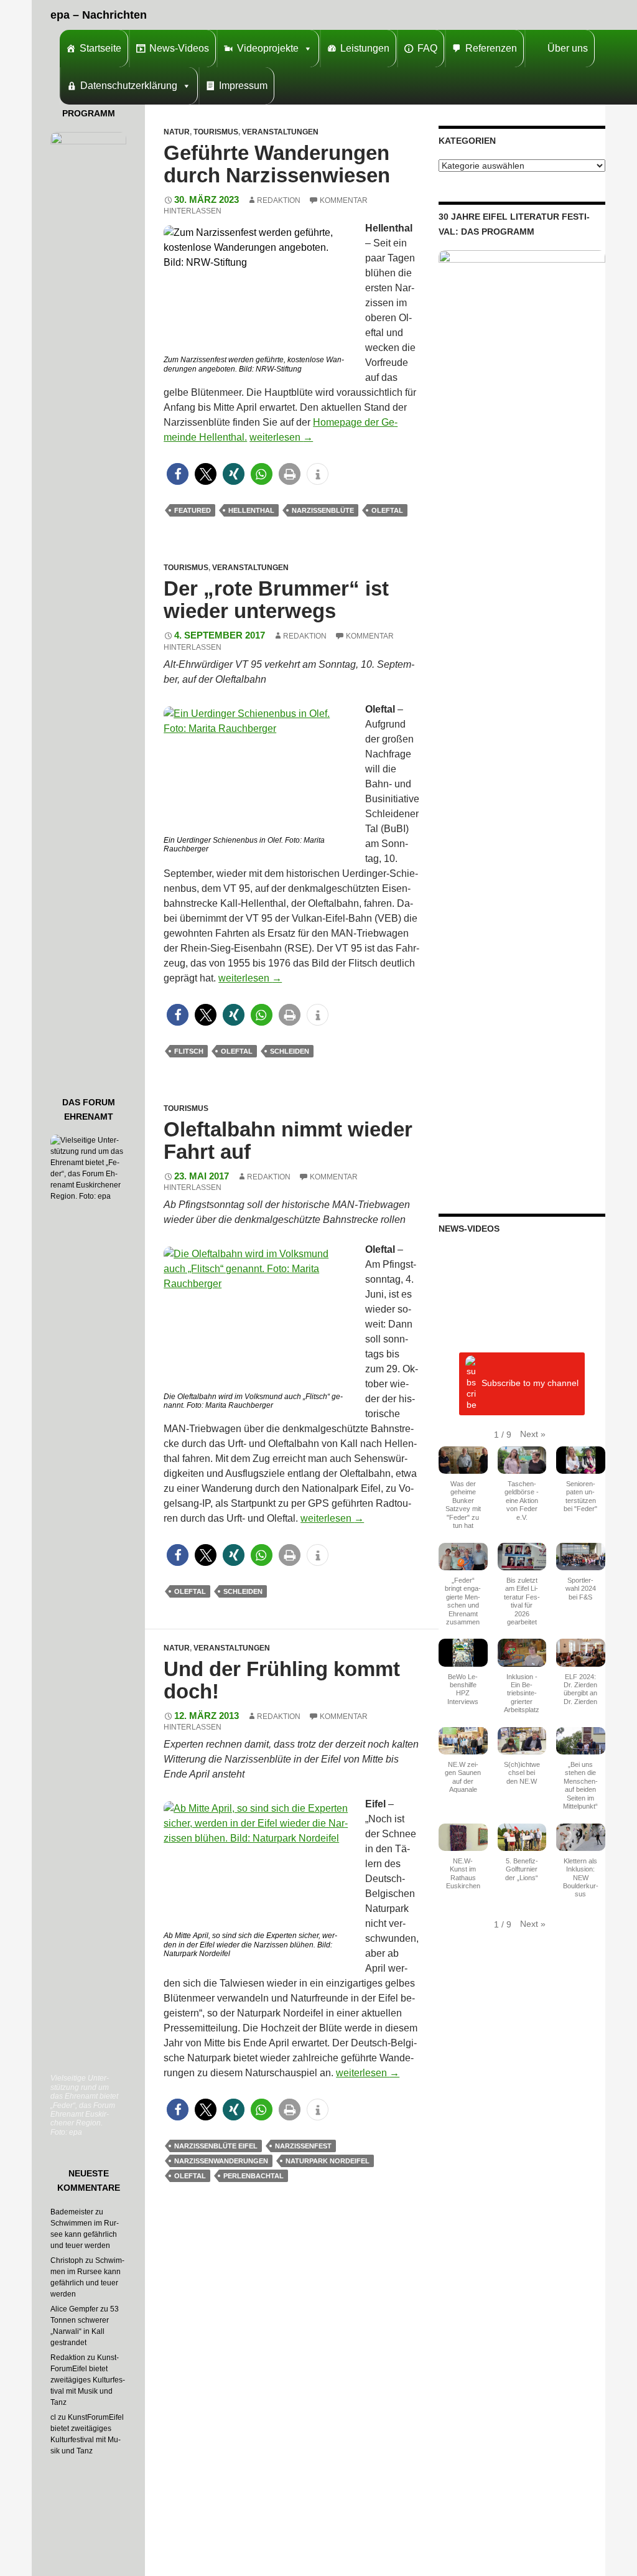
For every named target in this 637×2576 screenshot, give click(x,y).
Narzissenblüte (323, 510)
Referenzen (491, 48)
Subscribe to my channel (530, 1383)
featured (193, 510)
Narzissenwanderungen (221, 2161)
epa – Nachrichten (99, 15)
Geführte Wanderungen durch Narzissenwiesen (277, 164)
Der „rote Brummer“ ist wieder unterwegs (276, 600)
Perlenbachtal (253, 2176)
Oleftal (387, 510)
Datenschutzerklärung (129, 86)
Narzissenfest (303, 2146)
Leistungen (365, 48)
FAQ (427, 48)
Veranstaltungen (280, 132)
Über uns (568, 48)
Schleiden (290, 1051)
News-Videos (179, 48)
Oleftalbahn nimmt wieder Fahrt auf (288, 1140)
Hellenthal (251, 510)
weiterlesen (281, 437)
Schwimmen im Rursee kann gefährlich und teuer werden (85, 2234)
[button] (178, 474)
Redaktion (279, 200)
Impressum (243, 86)
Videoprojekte (268, 48)
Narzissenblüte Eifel (216, 2146)
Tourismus (216, 132)
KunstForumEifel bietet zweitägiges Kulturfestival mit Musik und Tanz (88, 2380)
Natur (177, 132)
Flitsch (189, 1051)
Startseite (100, 48)
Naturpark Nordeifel (328, 2161)
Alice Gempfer (74, 2309)
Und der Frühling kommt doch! (282, 1680)
